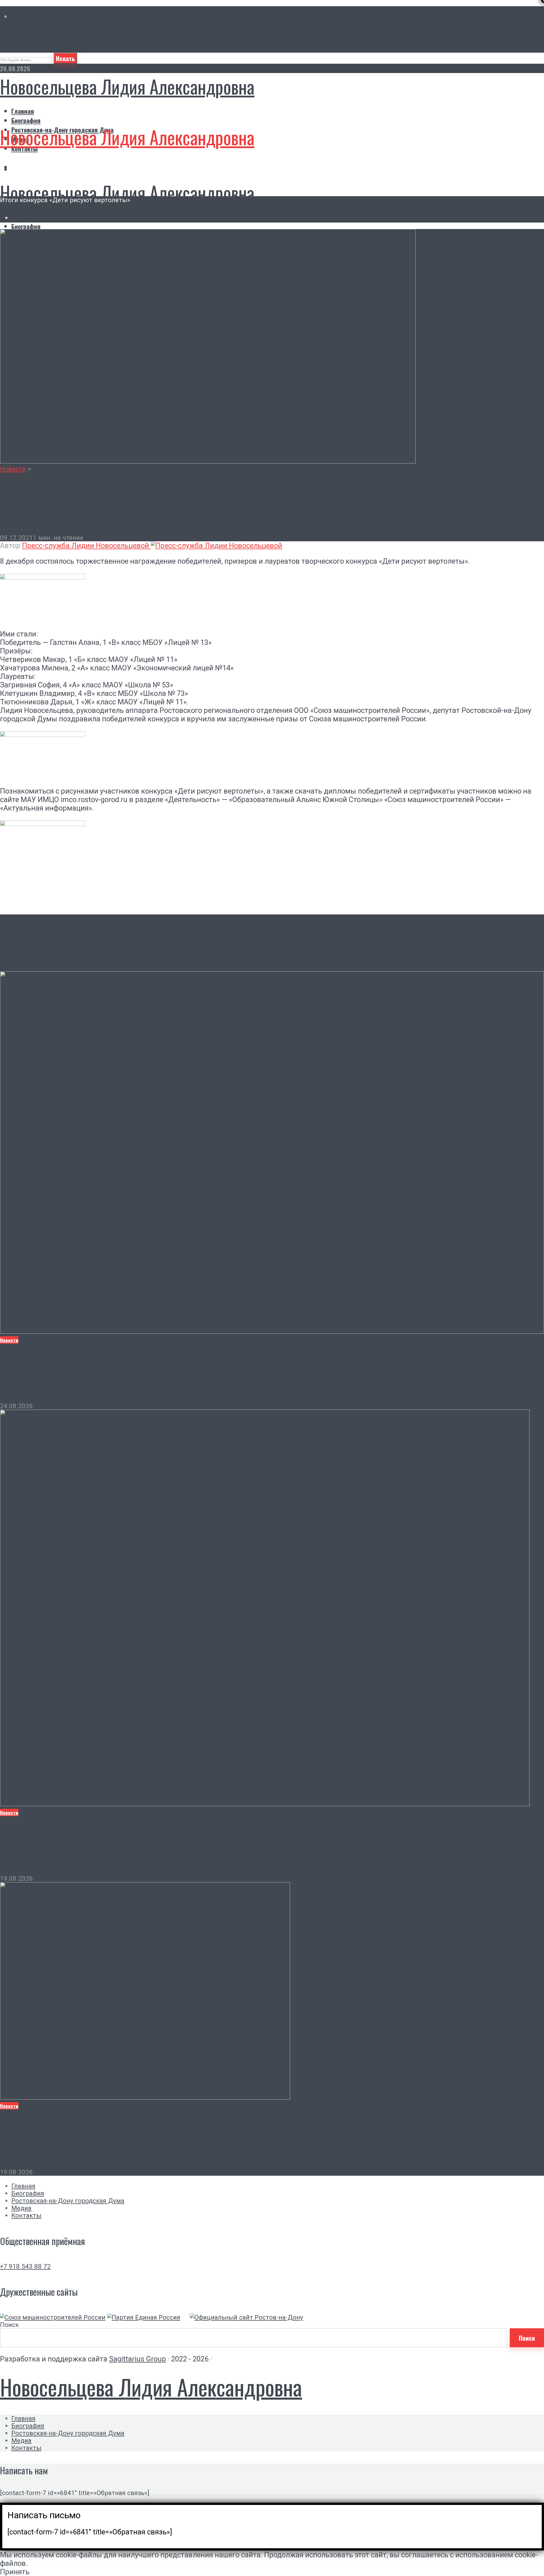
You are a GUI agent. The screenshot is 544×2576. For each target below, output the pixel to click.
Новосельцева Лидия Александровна (127, 86)
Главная (23, 111)
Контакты (26, 2215)
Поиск (9, 2325)
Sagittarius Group (138, 2359)
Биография (26, 120)
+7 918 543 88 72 (25, 2266)
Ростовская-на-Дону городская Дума (68, 2201)
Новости (13, 469)
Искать (65, 58)
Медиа (21, 2208)
